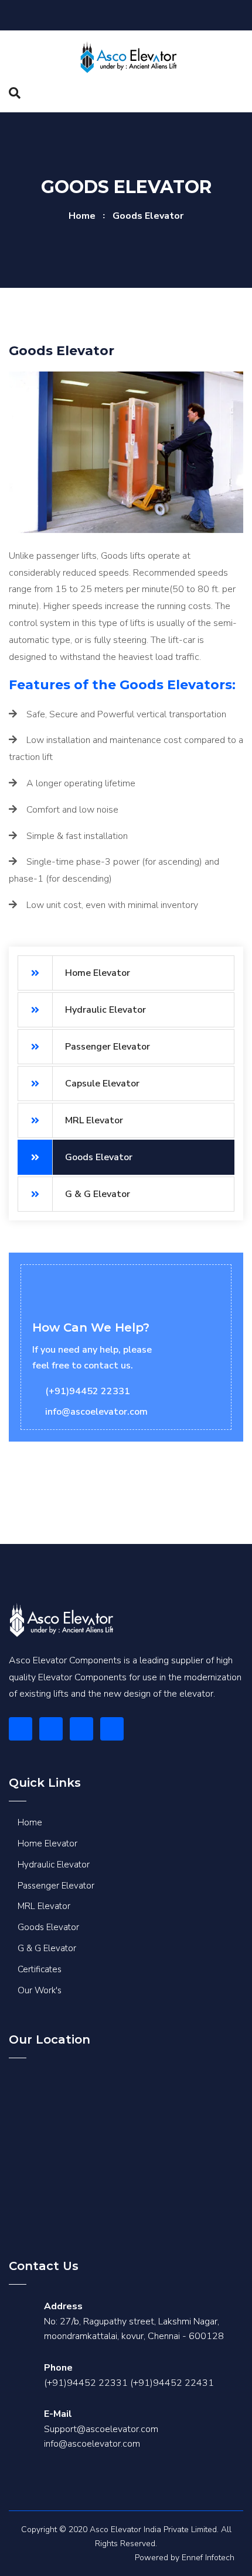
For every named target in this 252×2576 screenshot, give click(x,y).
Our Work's (40, 1990)
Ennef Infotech (208, 2558)
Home (82, 216)
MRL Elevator (94, 1120)
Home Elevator (98, 973)
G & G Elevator (98, 1194)
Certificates (40, 1969)
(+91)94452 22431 (172, 2383)
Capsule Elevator (102, 1084)
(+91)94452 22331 (86, 2383)
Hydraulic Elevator (105, 1010)
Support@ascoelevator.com (101, 2429)
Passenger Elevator (108, 1047)
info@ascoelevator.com (92, 2444)
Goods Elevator (99, 1157)
